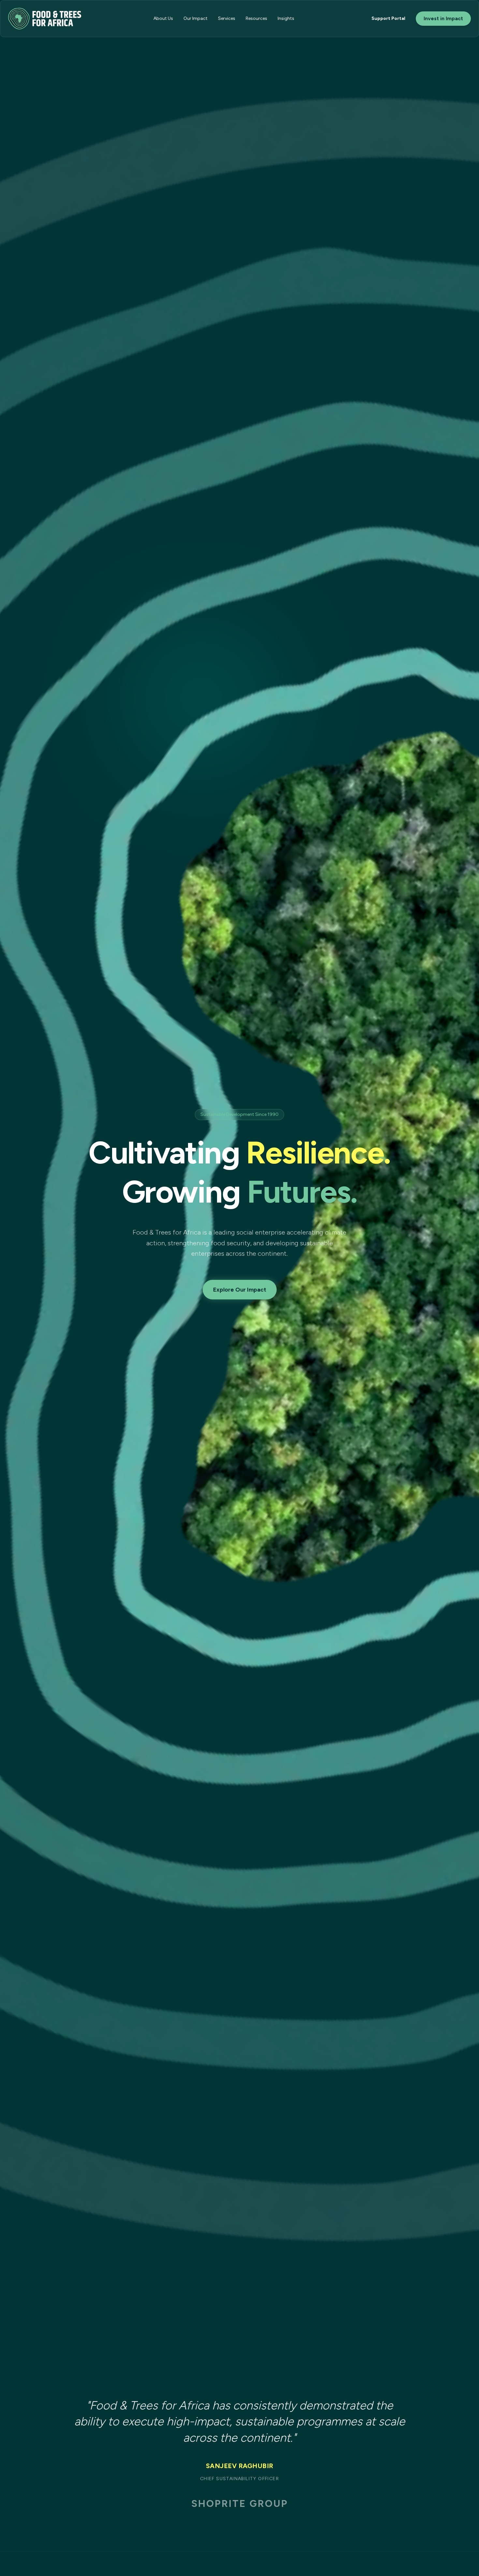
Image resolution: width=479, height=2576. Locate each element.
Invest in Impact (443, 18)
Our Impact (196, 18)
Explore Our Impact (240, 1290)
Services (227, 18)
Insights (286, 18)
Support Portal (388, 18)
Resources (256, 18)
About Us (163, 18)
